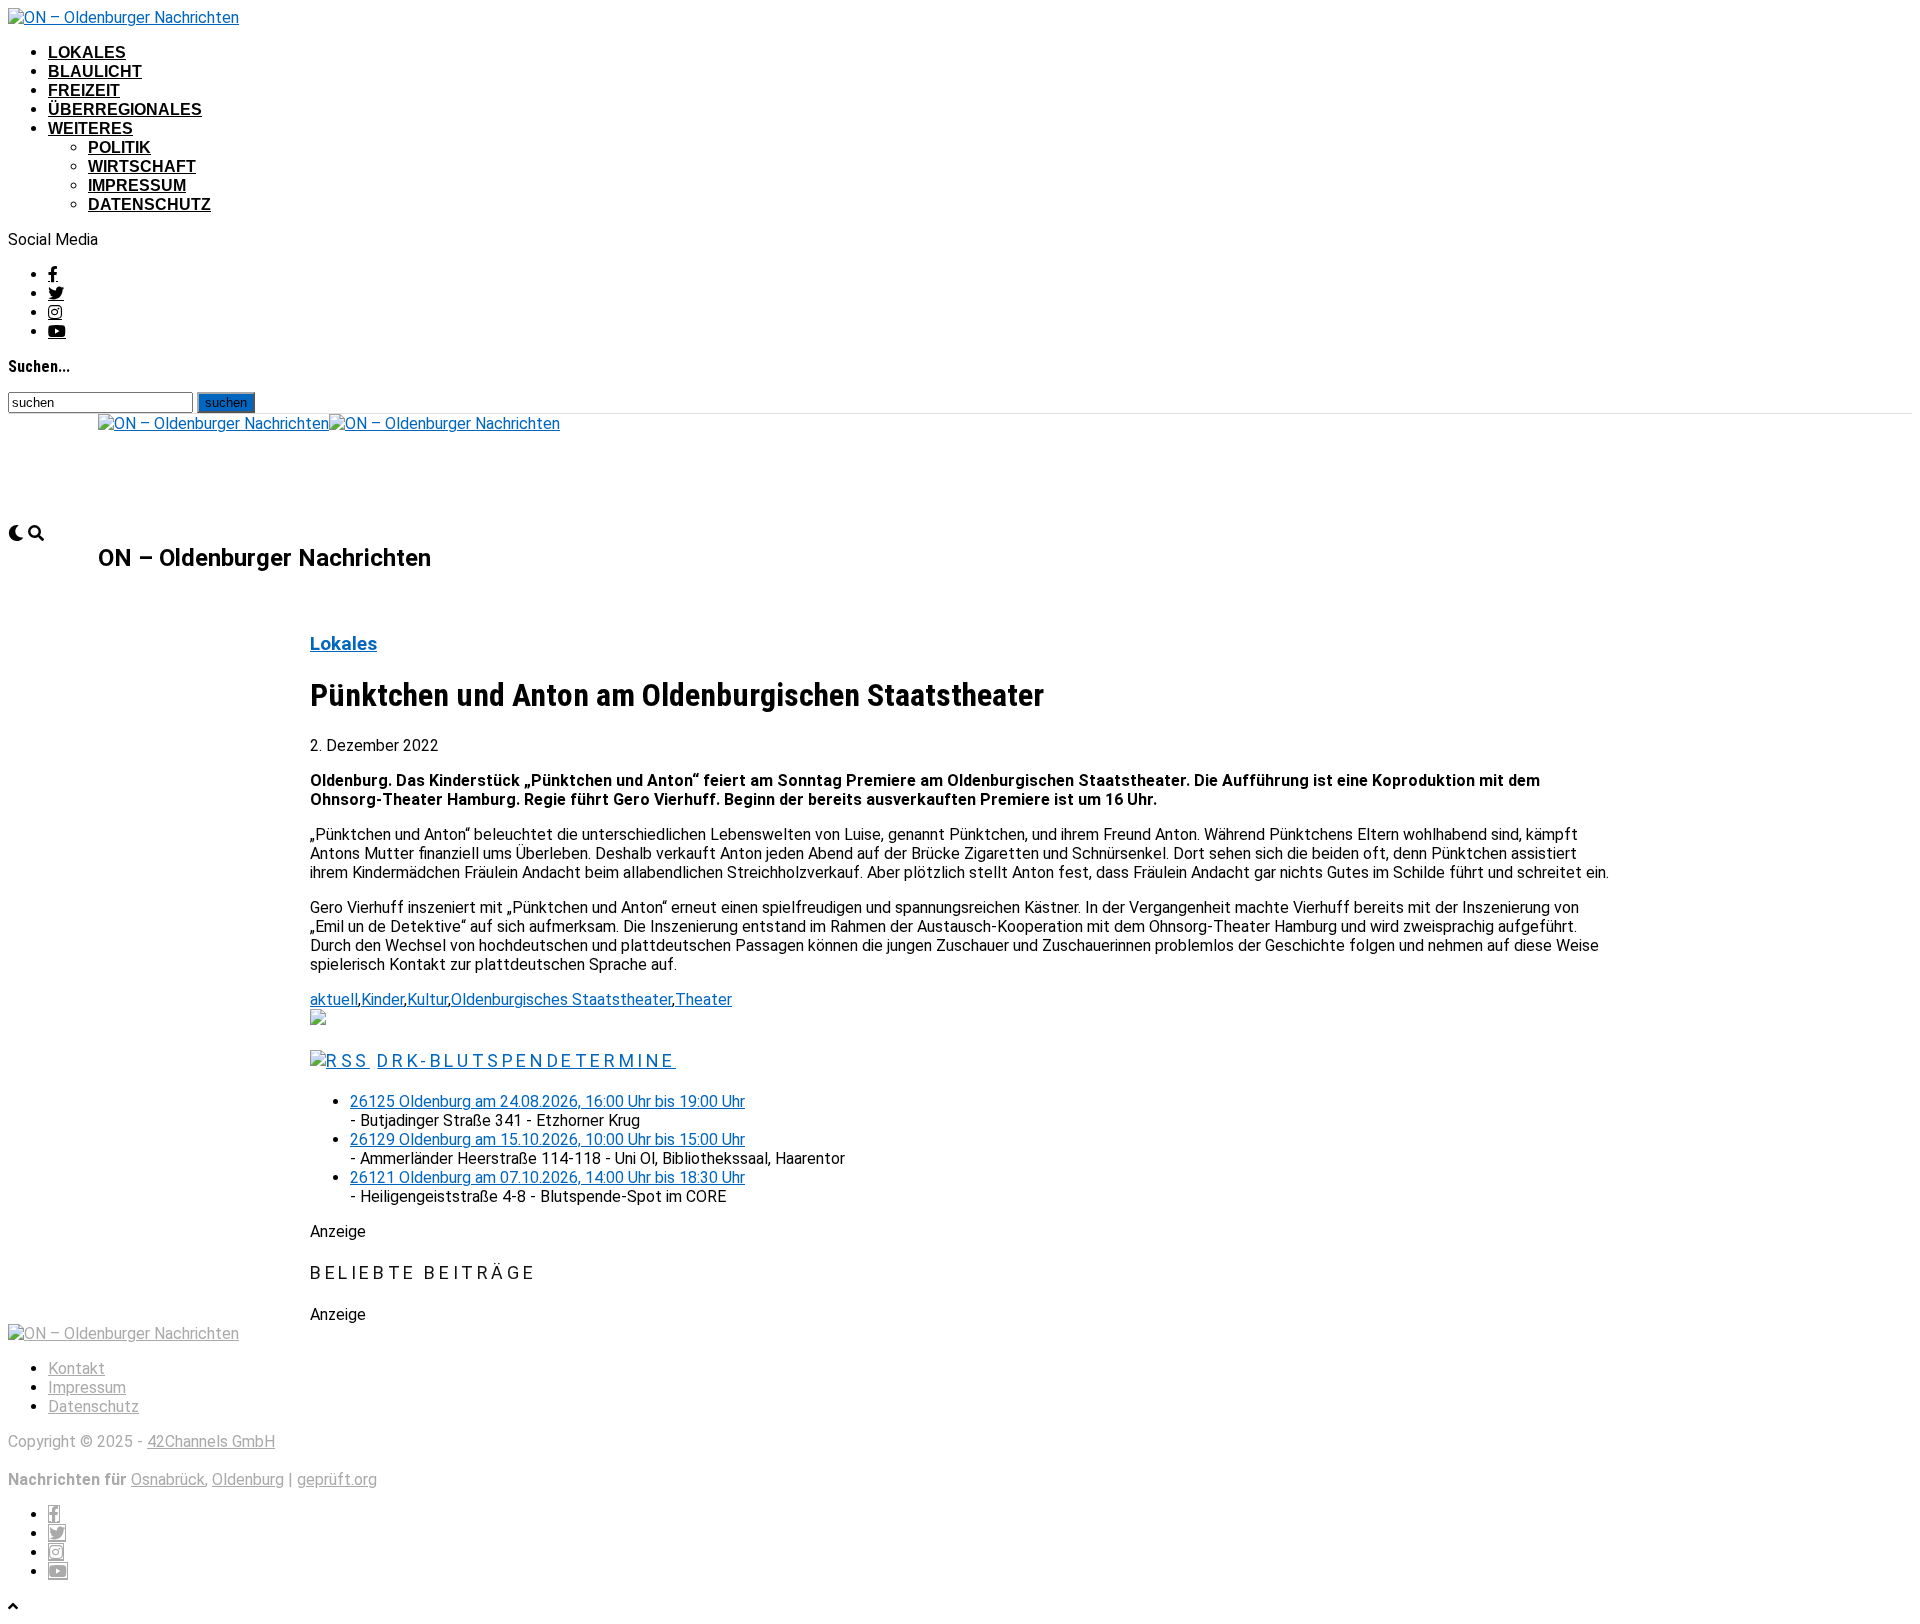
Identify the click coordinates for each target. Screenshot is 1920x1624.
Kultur (427, 999)
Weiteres (90, 128)
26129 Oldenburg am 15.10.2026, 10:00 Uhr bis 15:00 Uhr (547, 1139)
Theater (703, 999)
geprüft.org (337, 1479)
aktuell (334, 999)
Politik (119, 147)
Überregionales (125, 109)
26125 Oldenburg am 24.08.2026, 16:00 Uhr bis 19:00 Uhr (547, 1101)
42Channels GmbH (211, 1441)
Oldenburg (248, 1479)
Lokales (87, 52)
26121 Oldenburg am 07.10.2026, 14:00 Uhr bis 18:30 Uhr (547, 1177)
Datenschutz (149, 204)
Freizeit (84, 90)
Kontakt (76, 1368)
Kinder (382, 999)
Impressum (137, 185)
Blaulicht (95, 71)
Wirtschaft (142, 166)
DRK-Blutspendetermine (526, 1060)
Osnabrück (168, 1479)
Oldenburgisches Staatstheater (561, 999)
